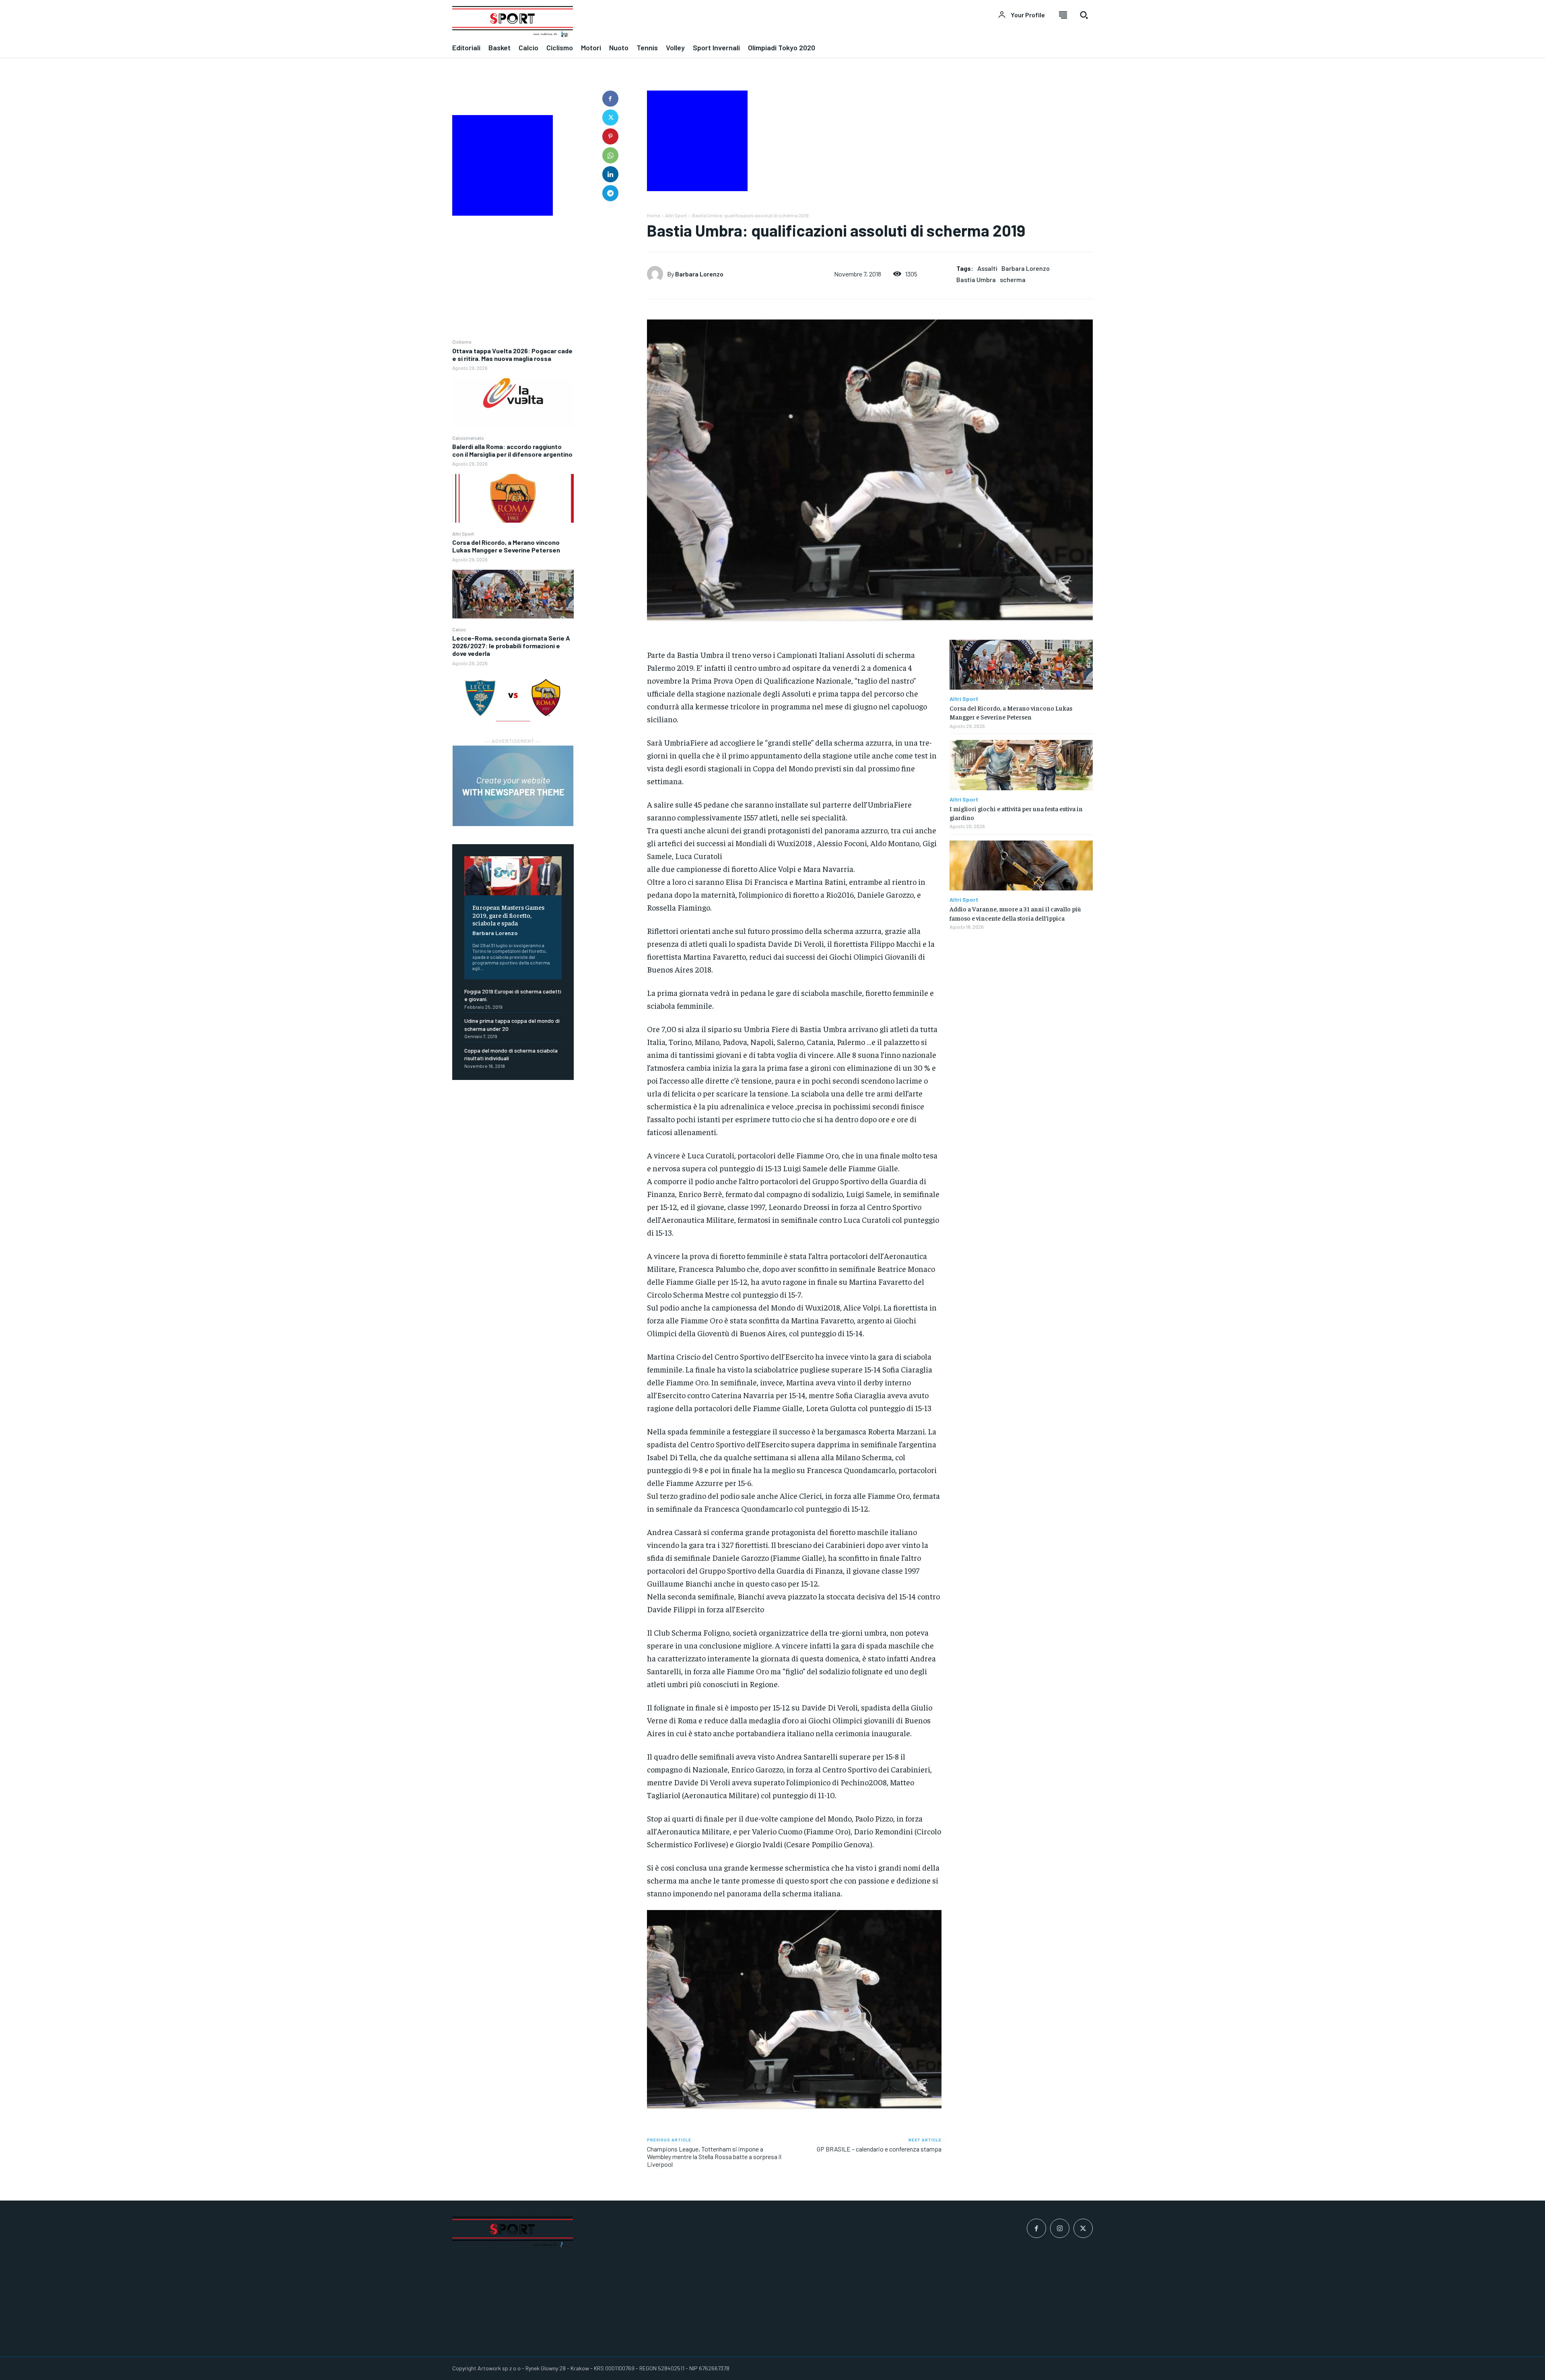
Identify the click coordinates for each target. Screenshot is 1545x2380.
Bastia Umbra (976, 279)
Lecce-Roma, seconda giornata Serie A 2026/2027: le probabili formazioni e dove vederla (511, 646)
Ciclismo (462, 342)
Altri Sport (463, 534)
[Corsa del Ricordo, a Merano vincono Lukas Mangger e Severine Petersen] (513, 594)
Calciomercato (468, 438)
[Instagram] (1060, 2228)
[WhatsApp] (610, 155)
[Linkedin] (610, 174)
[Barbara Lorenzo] (657, 274)
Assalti (987, 268)
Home (653, 215)
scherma (1013, 279)
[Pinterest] (610, 136)
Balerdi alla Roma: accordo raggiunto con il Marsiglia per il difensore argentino (512, 450)
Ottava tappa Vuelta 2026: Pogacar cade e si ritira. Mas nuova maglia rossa (512, 354)
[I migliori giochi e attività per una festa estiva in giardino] (1021, 765)
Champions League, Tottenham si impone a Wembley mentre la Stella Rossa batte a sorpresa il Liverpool (714, 2156)
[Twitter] (610, 117)
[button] (1084, 15)
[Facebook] (610, 99)
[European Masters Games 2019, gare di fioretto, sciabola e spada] (513, 876)
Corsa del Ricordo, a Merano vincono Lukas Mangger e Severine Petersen (506, 546)
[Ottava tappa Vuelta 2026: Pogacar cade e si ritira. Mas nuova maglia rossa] (513, 403)
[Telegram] (610, 193)
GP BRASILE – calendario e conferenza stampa (879, 2149)
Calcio (459, 629)
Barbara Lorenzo (495, 933)
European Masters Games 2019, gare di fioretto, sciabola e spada (508, 915)
